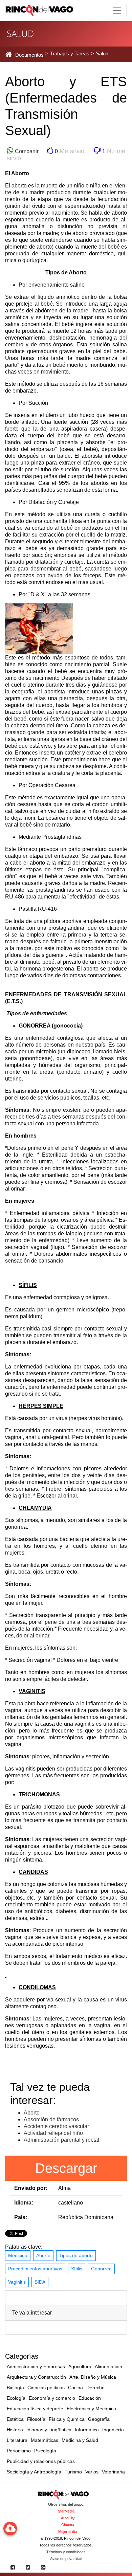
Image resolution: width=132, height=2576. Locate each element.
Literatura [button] (17, 2440)
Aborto (32, 2113)
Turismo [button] (73, 2472)
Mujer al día (68, 2532)
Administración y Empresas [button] (36, 2366)
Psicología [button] (45, 2451)
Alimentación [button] (108, 2366)
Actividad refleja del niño (53, 2133)
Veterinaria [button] (113, 2472)
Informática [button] (87, 2430)
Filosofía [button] (36, 2419)
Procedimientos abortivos (35, 2269)
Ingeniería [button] (113, 2430)
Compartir (26, 151)
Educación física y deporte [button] (35, 2409)
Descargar (66, 2168)
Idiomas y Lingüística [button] (49, 2430)
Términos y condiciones (66, 2552)
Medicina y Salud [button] (80, 2440)
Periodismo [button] (19, 2451)
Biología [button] (15, 2388)
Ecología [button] (16, 2398)
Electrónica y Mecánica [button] (91, 2409)
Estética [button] (15, 2419)
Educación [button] (90, 2398)
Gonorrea (101, 2269)
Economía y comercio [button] (52, 2398)
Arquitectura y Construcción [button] (36, 2377)
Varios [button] (92, 2472)
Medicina (18, 2255)
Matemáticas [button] (45, 2440)
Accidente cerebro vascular (56, 2126)
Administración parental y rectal (61, 2140)
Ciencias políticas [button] (46, 2388)
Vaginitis (17, 2282)
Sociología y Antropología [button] (34, 2472)
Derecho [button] (95, 2388)
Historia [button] (15, 2430)
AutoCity (68, 2518)
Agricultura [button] (80, 2366)
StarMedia (66, 2511)
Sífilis (77, 2269)
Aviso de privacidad (66, 2559)
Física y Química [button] (67, 2419)
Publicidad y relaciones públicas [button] (41, 2461)
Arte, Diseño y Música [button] (93, 2377)
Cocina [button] (75, 2388)
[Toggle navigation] (117, 11)
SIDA (40, 2282)
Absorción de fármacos (51, 2119)
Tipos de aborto (76, 2255)
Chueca (68, 2525)
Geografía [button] (99, 2419)
